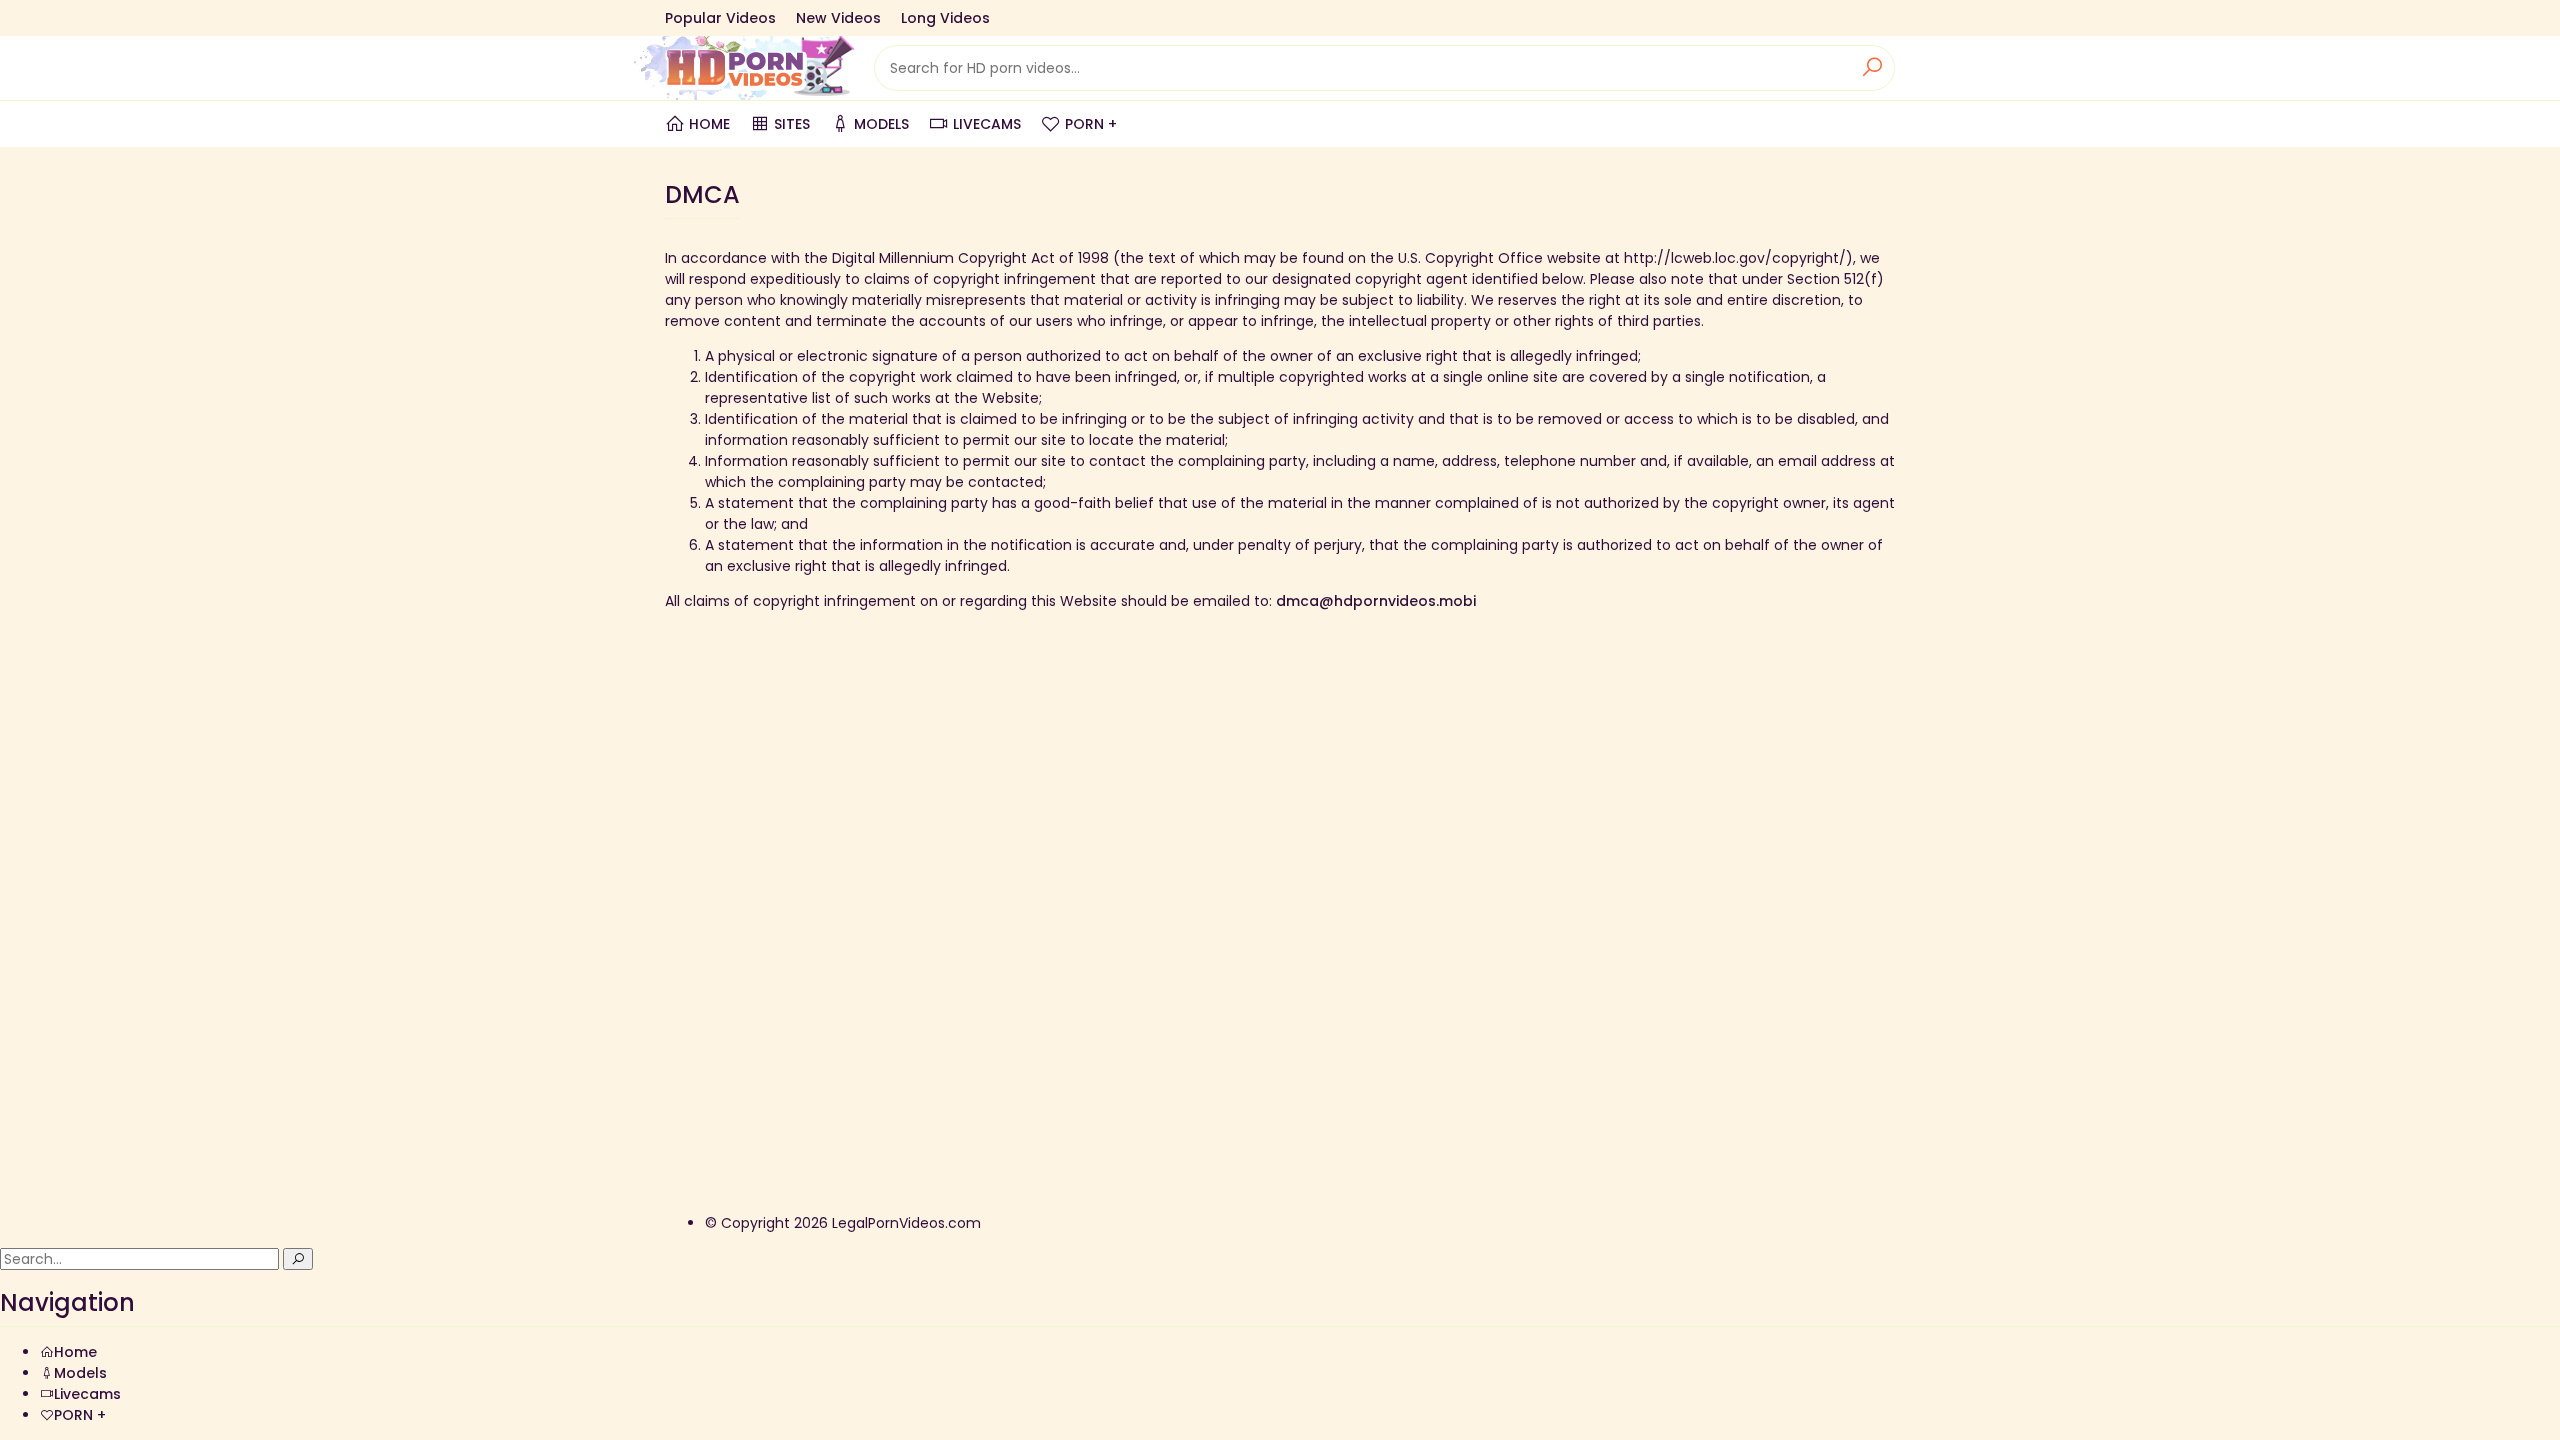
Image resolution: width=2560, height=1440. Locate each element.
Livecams (987, 124)
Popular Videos (720, 18)
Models (881, 124)
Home (709, 124)
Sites (792, 124)
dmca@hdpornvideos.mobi (1376, 601)
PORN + (1091, 124)
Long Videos (945, 18)
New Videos (838, 18)
